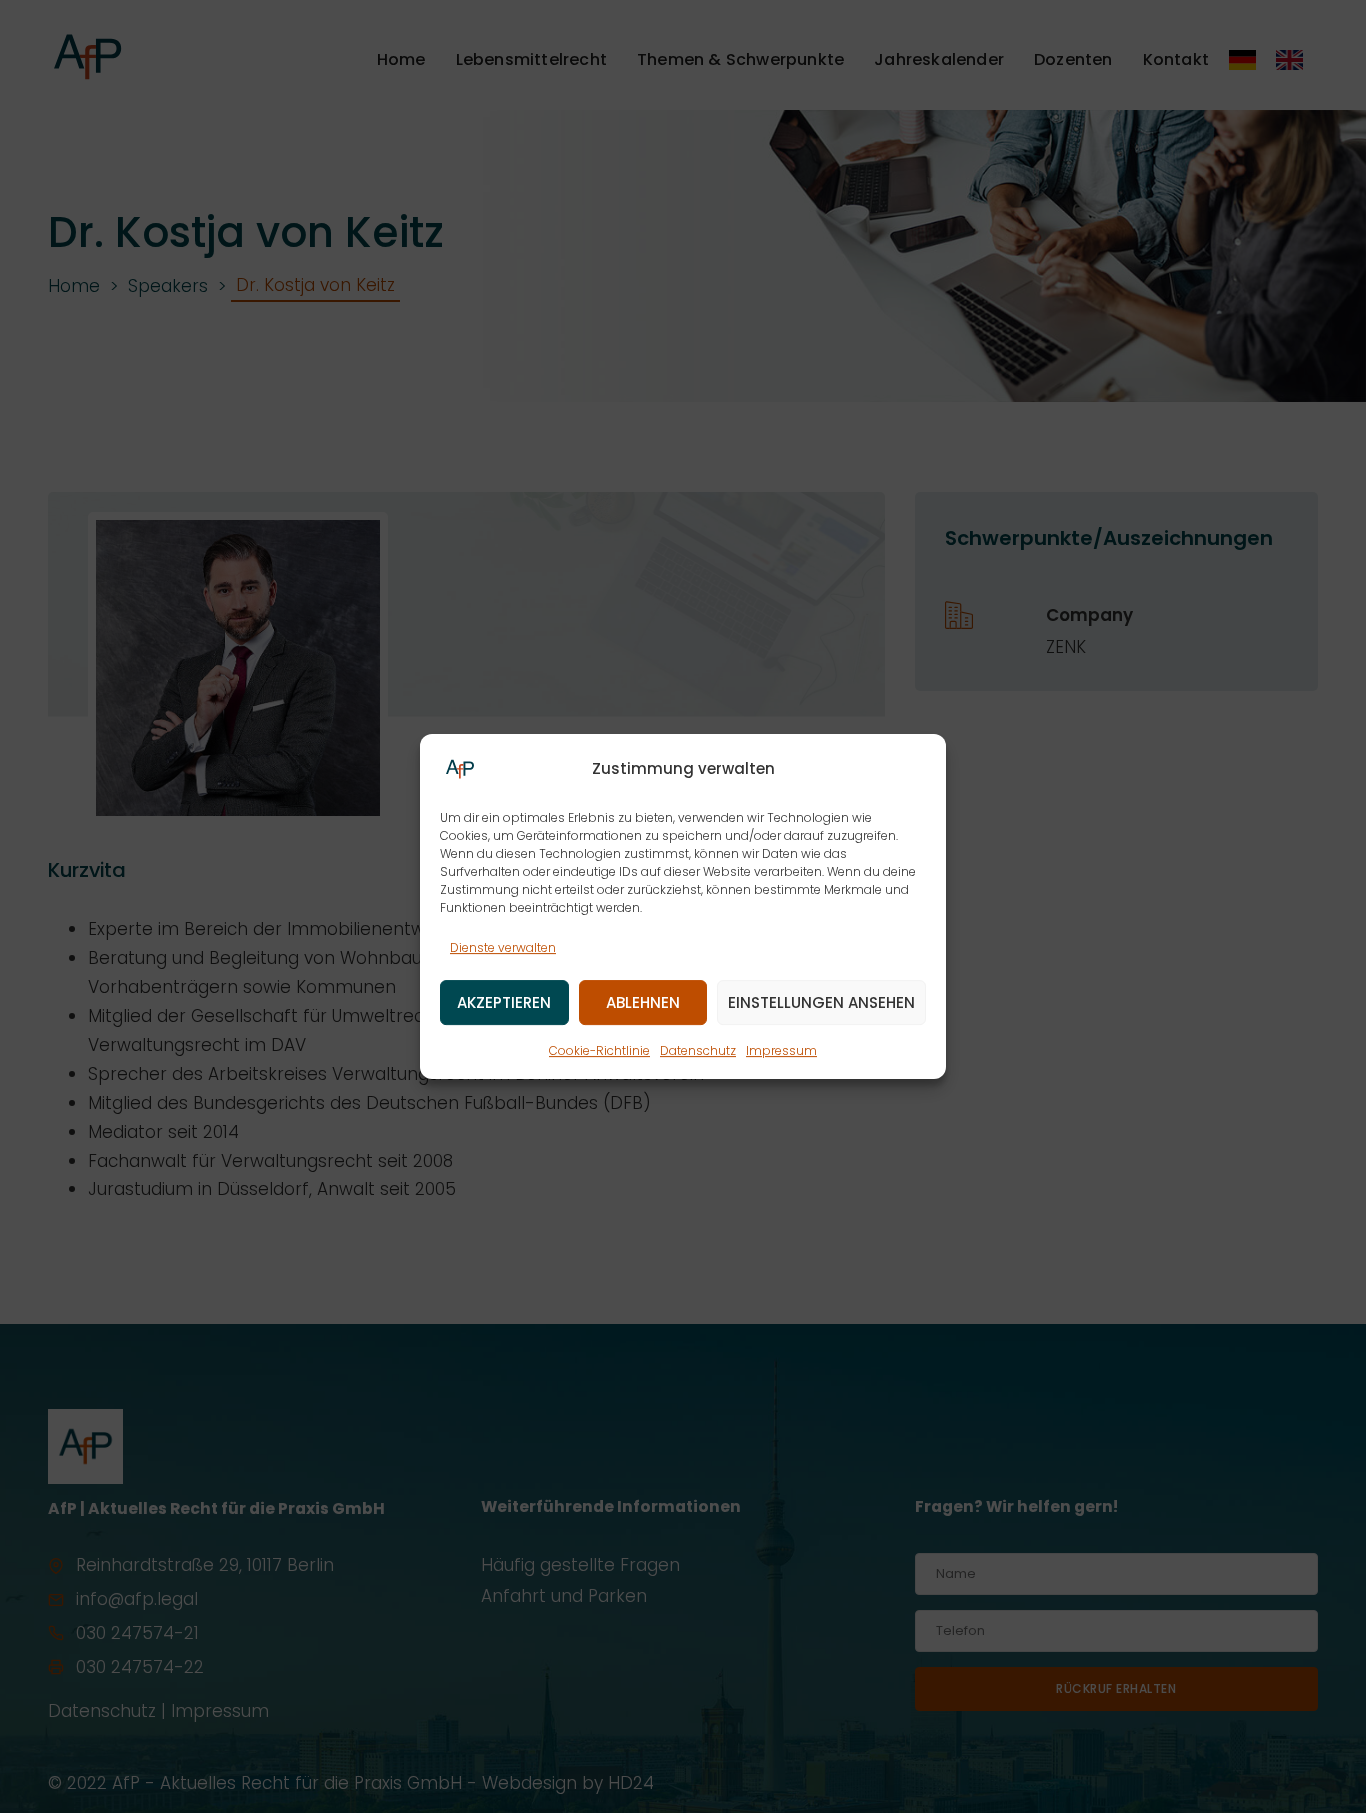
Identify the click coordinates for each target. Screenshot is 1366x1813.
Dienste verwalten (503, 947)
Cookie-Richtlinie (599, 1051)
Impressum (781, 1051)
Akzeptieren (504, 1002)
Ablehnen (643, 1002)
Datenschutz (698, 1051)
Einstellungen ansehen (821, 1002)
